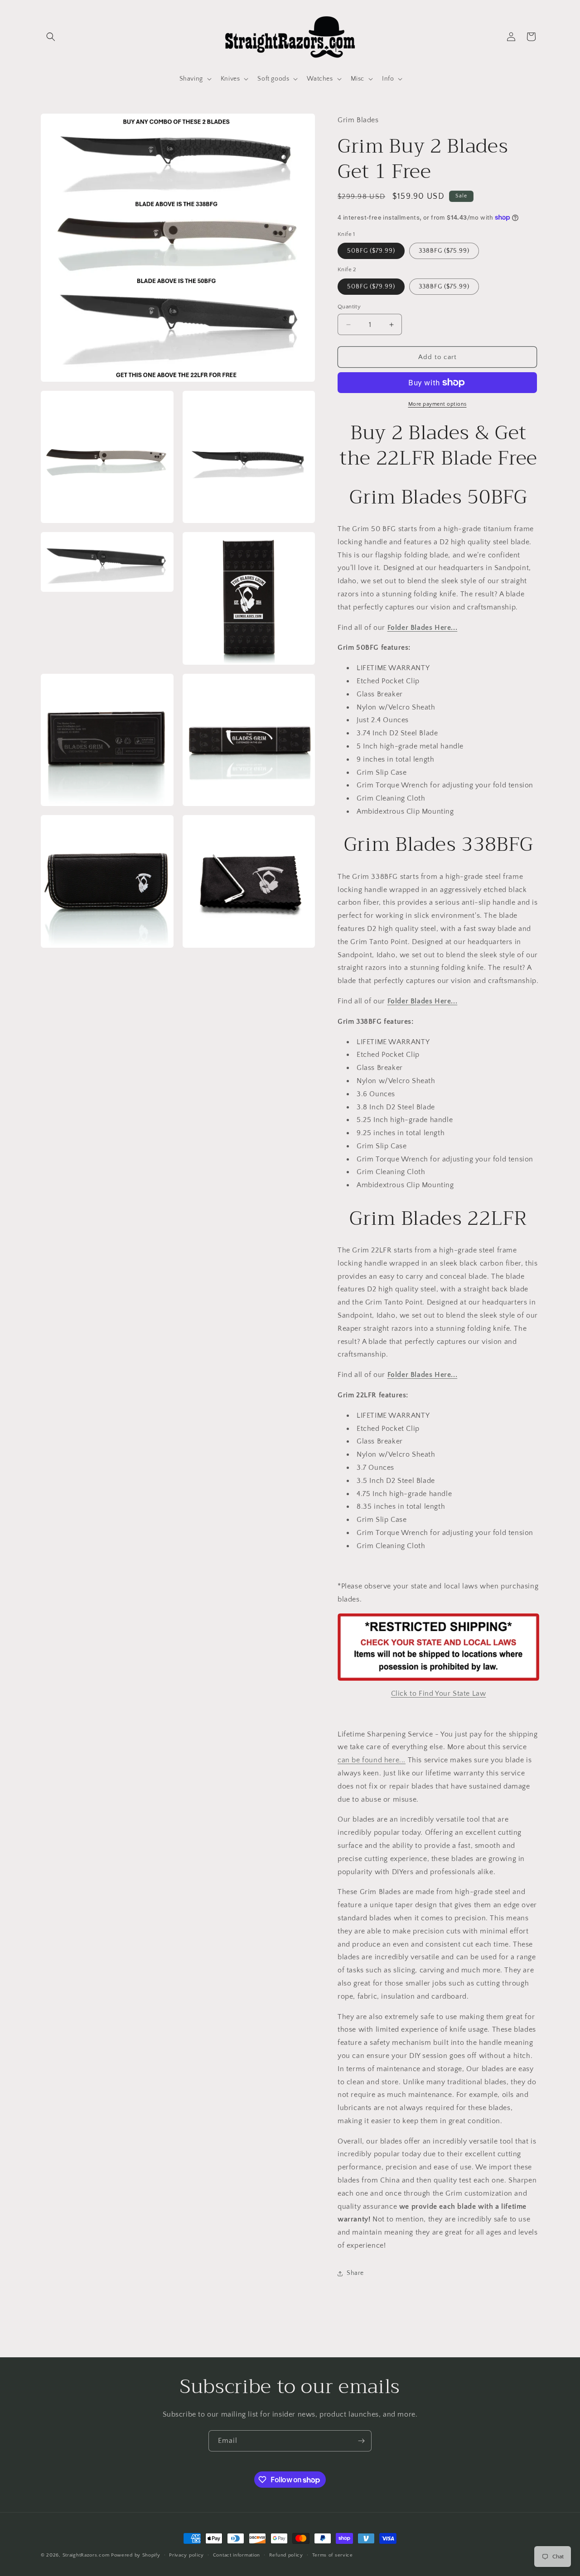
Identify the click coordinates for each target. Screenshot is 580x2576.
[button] (51, 37)
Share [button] (355, 2273)
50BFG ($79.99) (371, 251)
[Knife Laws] (438, 1680)
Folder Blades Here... (423, 628)
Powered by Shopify (136, 2555)
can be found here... (372, 1760)
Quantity (349, 307)
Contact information (237, 2555)
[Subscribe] (361, 2441)
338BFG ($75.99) (444, 251)
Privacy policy (186, 2555)
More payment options (437, 404)
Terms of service (333, 2555)
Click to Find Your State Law (439, 1693)
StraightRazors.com (86, 2555)
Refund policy (286, 2555)
